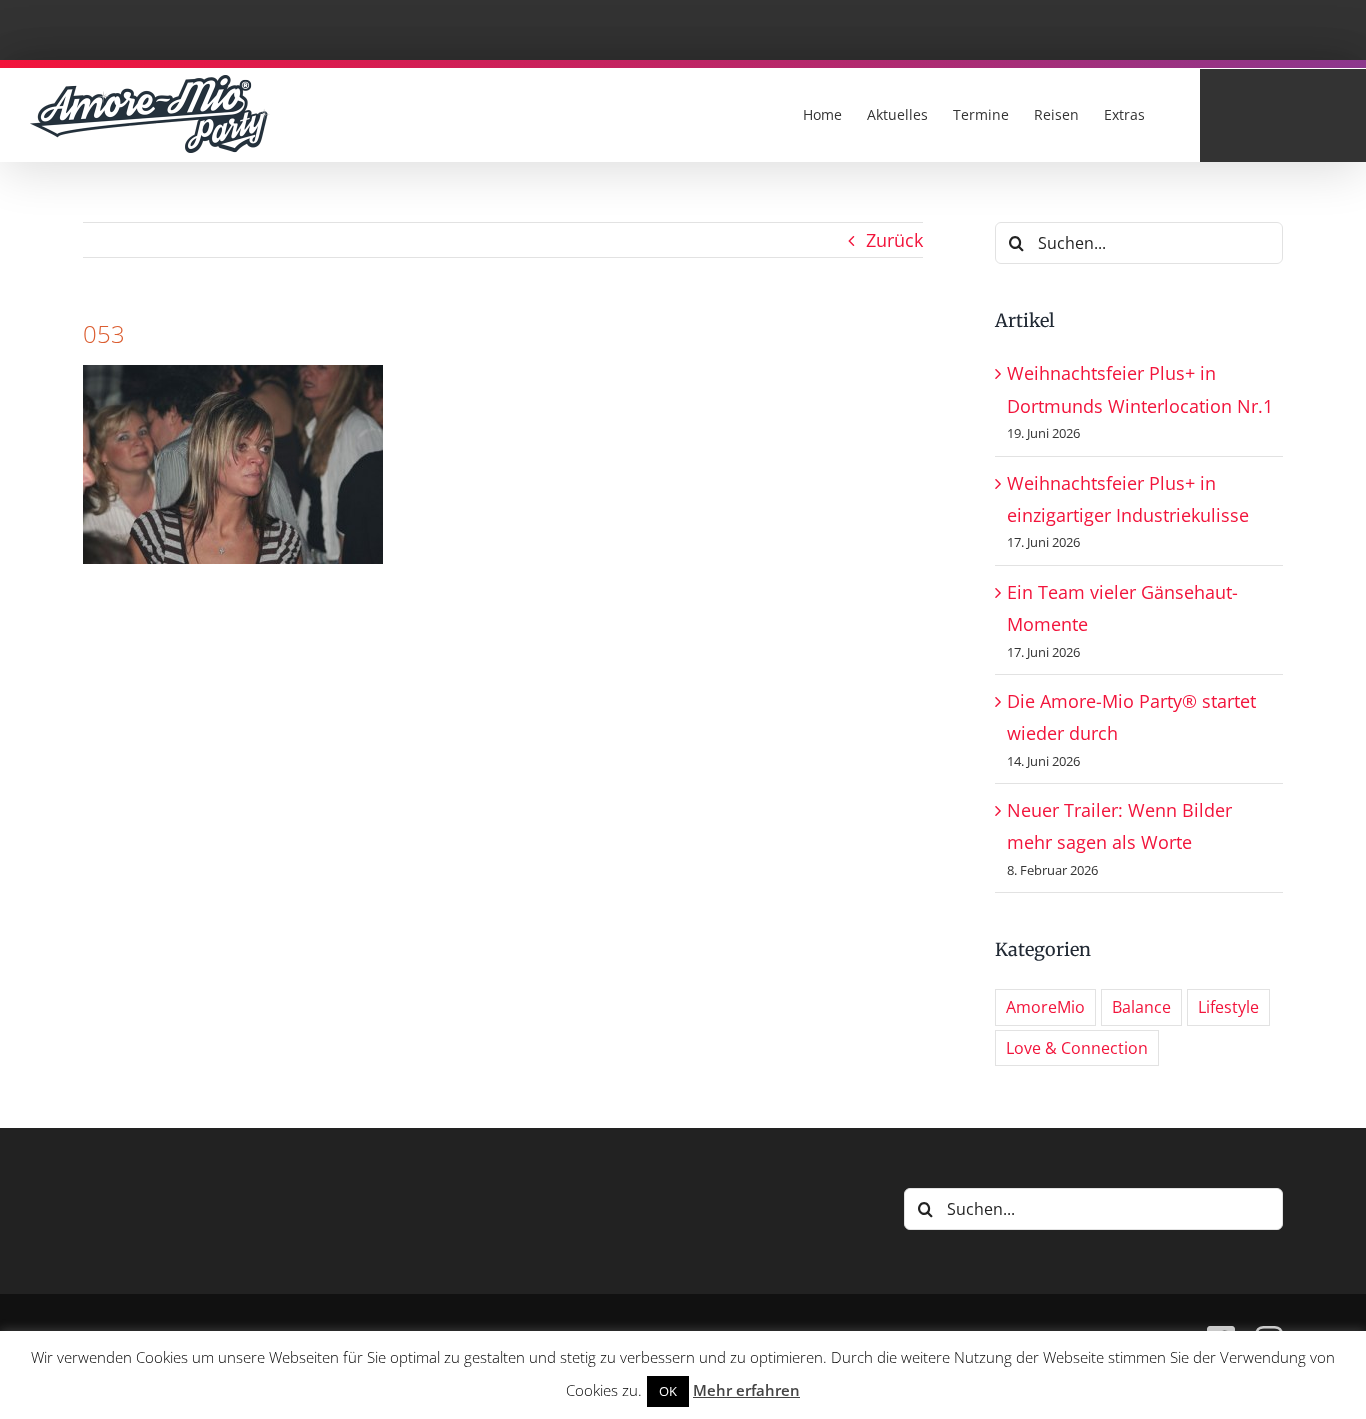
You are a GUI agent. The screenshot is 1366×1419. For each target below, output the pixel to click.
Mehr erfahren (746, 1390)
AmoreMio (1045, 1007)
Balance (1141, 1007)
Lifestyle (1228, 1007)
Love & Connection (1077, 1048)
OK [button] (668, 1391)
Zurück (894, 240)
